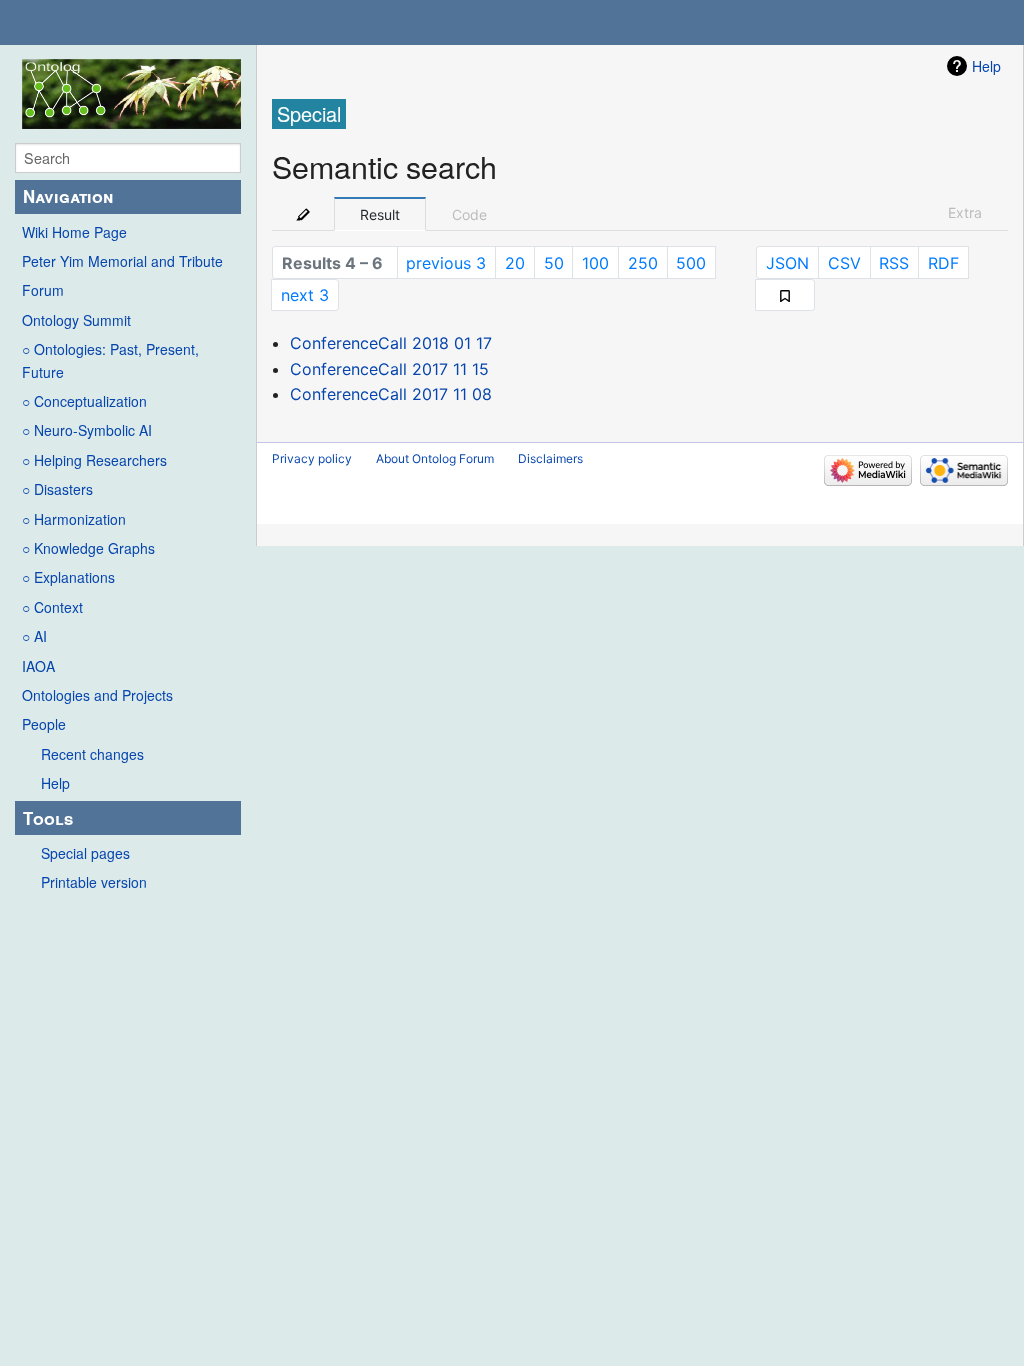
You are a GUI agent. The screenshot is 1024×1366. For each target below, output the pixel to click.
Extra (965, 212)
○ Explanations (68, 577)
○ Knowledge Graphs (88, 548)
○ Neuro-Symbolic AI (87, 430)
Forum (43, 290)
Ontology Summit (76, 320)
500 (691, 263)
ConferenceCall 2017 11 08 (391, 394)
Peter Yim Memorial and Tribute (122, 261)
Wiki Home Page (74, 232)
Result (380, 214)
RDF (943, 263)
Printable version (94, 882)
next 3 (305, 295)
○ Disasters (57, 489)
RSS (894, 263)
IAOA (38, 666)
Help (55, 783)
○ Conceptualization (84, 401)
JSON (787, 263)
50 (554, 263)
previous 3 (446, 263)
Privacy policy (312, 458)
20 (515, 263)
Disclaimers (550, 458)
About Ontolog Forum (435, 458)
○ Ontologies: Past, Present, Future (110, 360)
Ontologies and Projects (97, 695)
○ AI (34, 636)
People (44, 724)
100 (595, 263)
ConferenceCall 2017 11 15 (389, 369)
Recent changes (92, 754)
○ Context (52, 607)
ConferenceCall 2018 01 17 (391, 343)
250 (643, 263)
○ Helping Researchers (94, 460)
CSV (844, 263)
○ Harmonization (74, 519)
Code (469, 214)
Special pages (85, 853)
